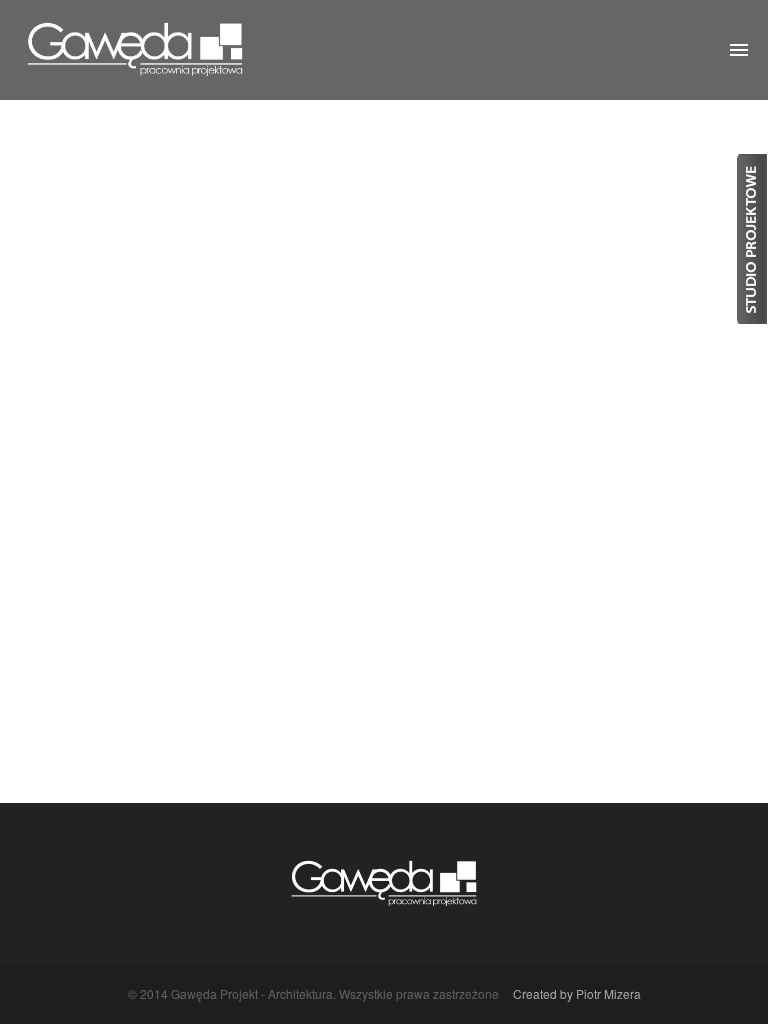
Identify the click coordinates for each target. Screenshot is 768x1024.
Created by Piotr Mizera (577, 993)
